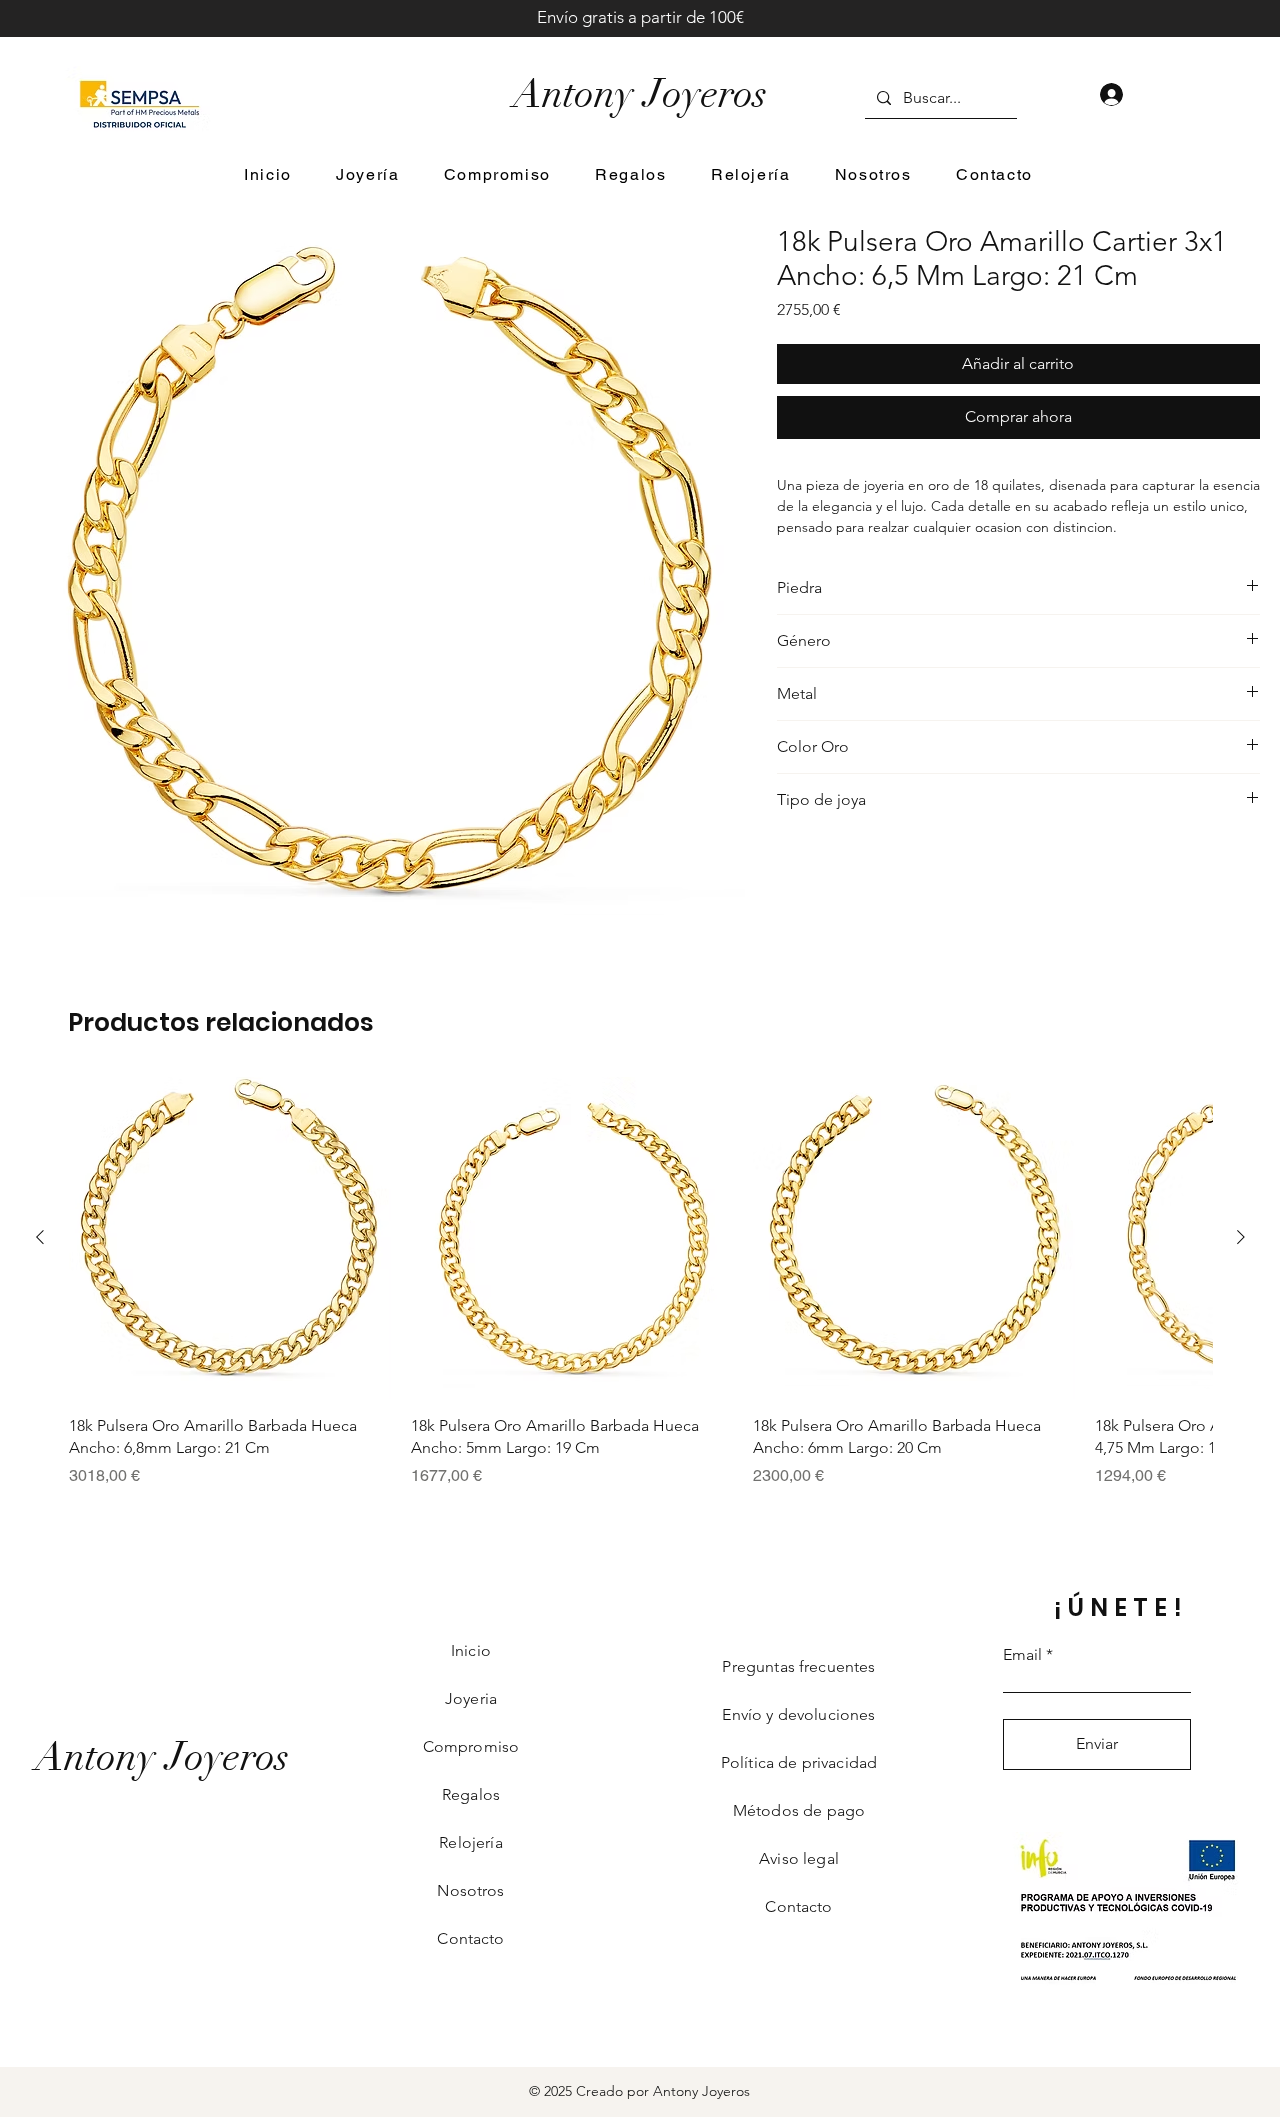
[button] (368, 175)
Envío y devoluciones (798, 1714)
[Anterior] (40, 1237)
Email (1022, 1655)
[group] (640, 1282)
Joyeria (471, 1698)
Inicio (471, 1650)
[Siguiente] (1241, 1237)
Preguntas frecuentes (798, 1666)
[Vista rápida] (230, 1238)
